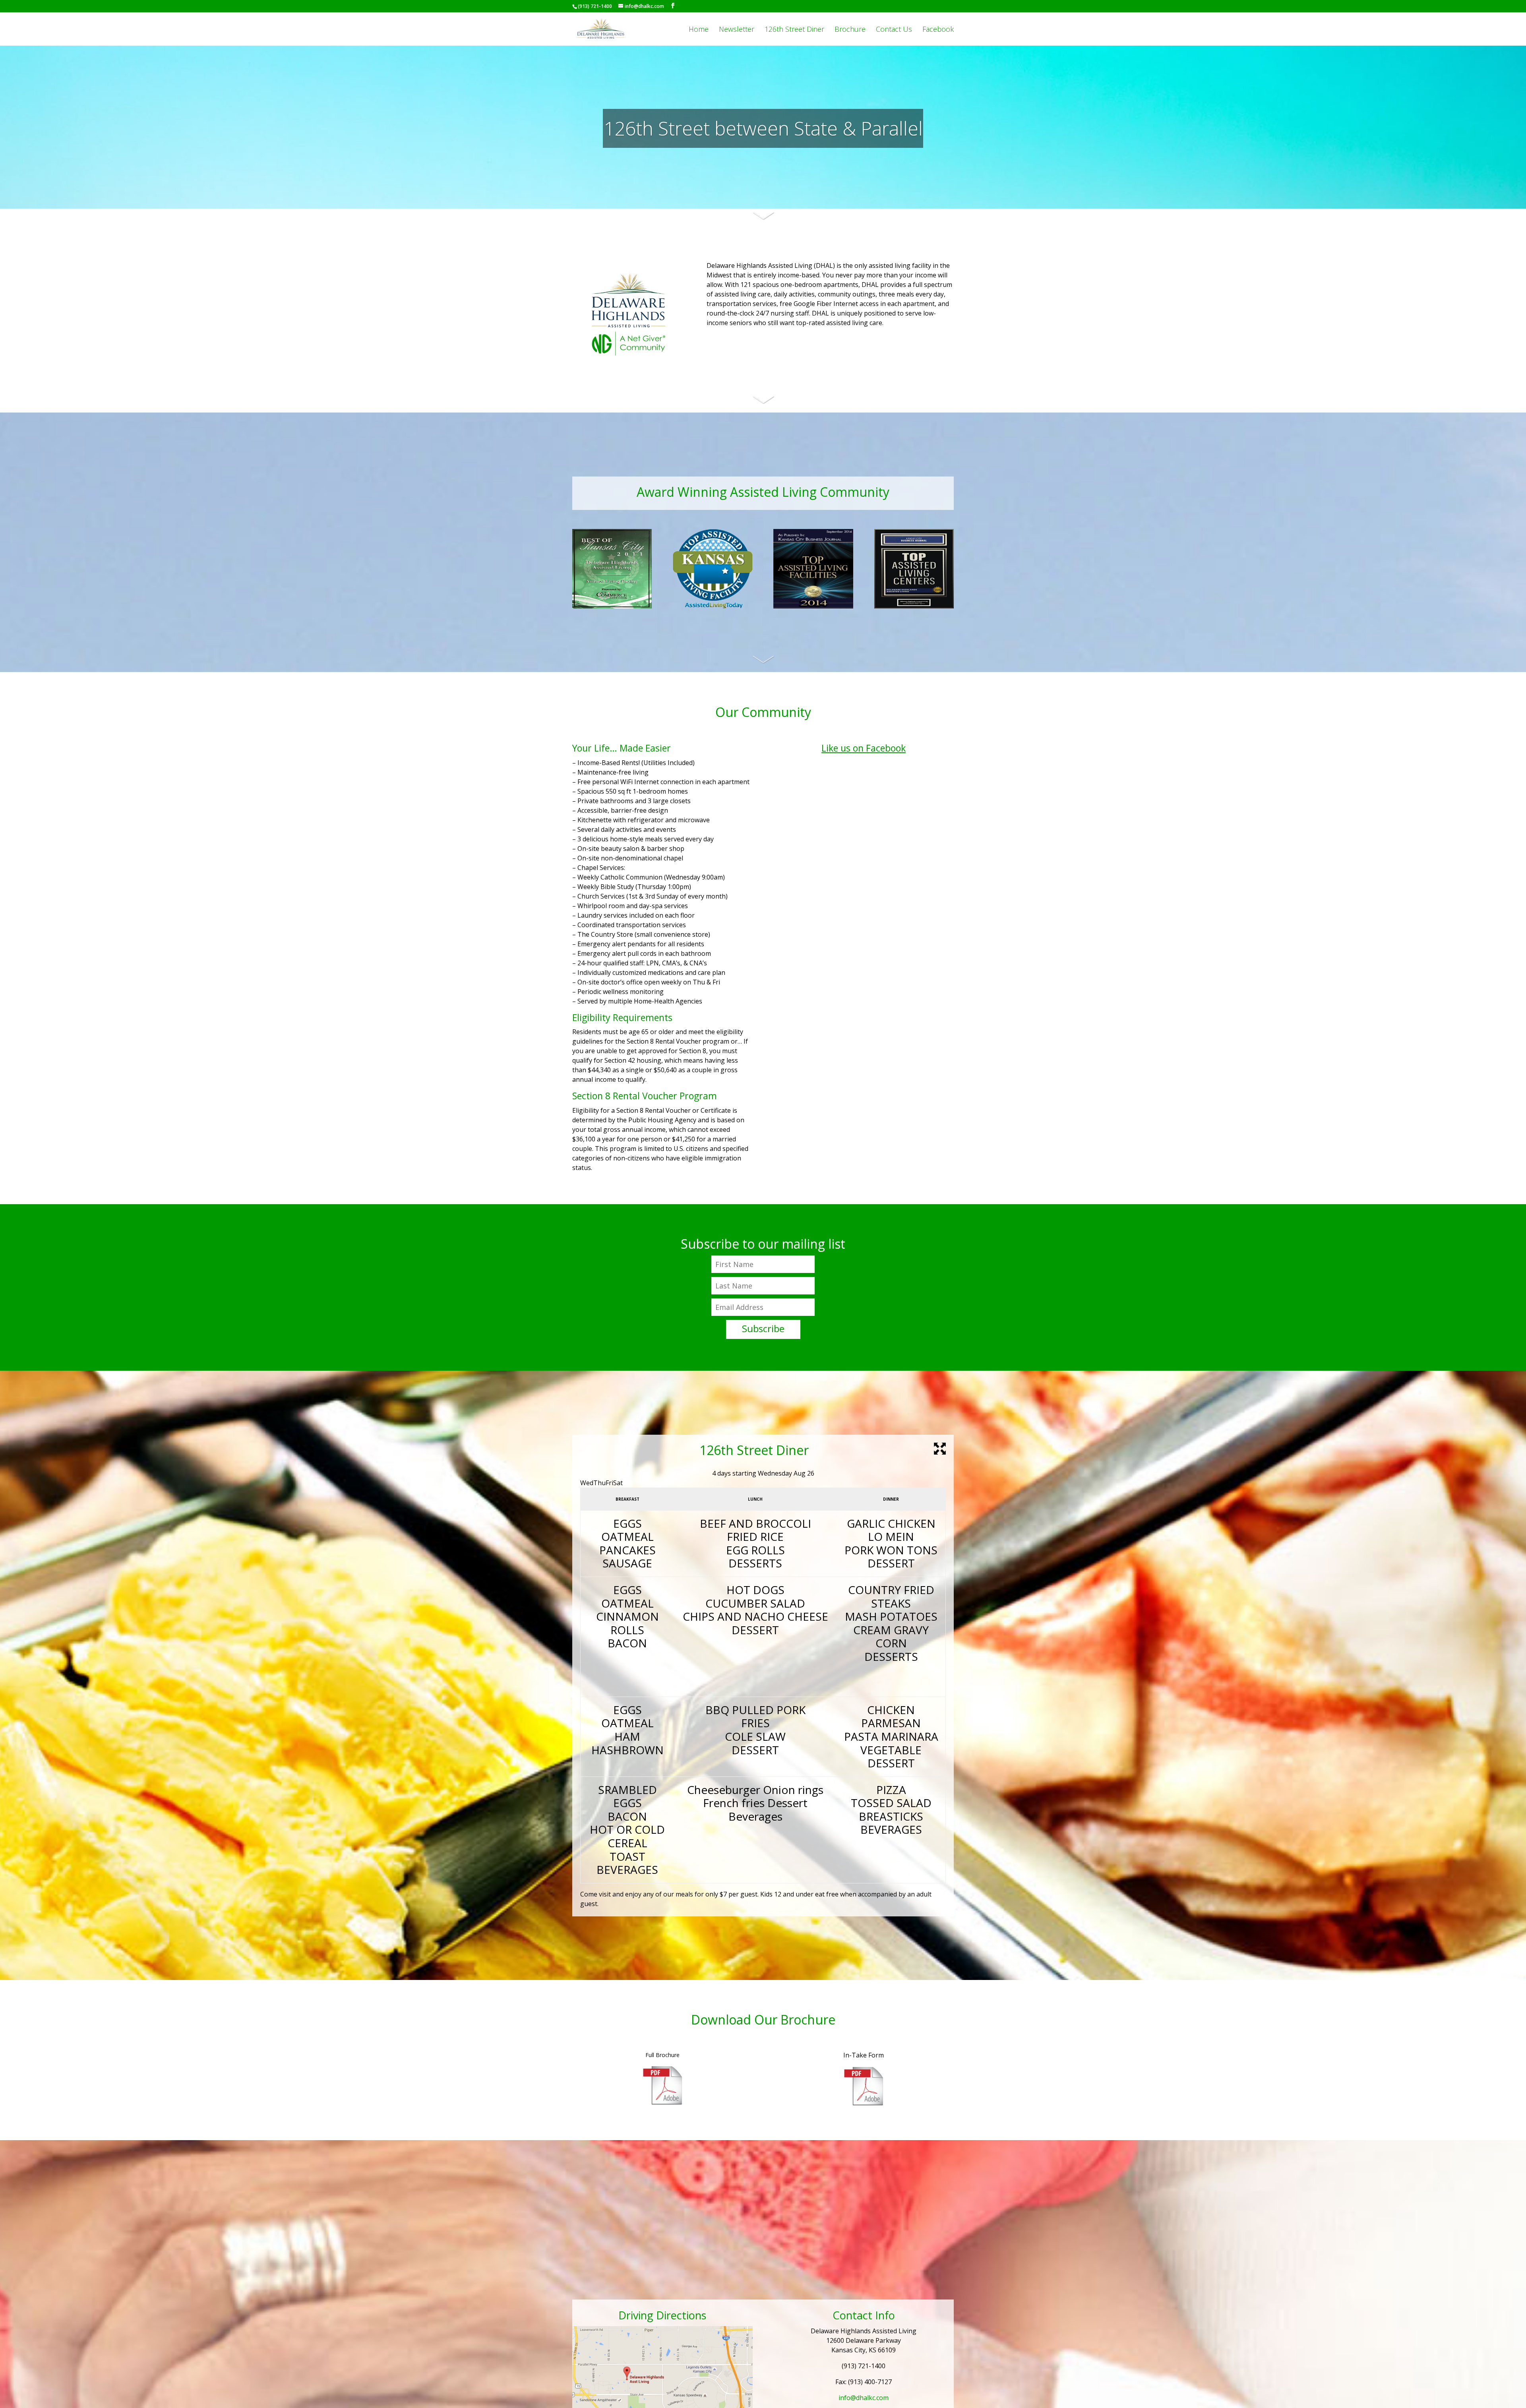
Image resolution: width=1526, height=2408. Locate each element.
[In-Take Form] (864, 2104)
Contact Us (894, 30)
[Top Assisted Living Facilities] (813, 606)
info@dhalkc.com (864, 2398)
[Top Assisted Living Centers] (914, 606)
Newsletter (737, 30)
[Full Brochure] (662, 2103)
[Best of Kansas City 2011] (612, 606)
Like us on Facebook (864, 748)
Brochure (850, 30)
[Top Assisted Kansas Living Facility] (713, 606)
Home (699, 30)
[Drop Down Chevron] (763, 221)
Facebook (938, 30)
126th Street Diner (794, 30)
